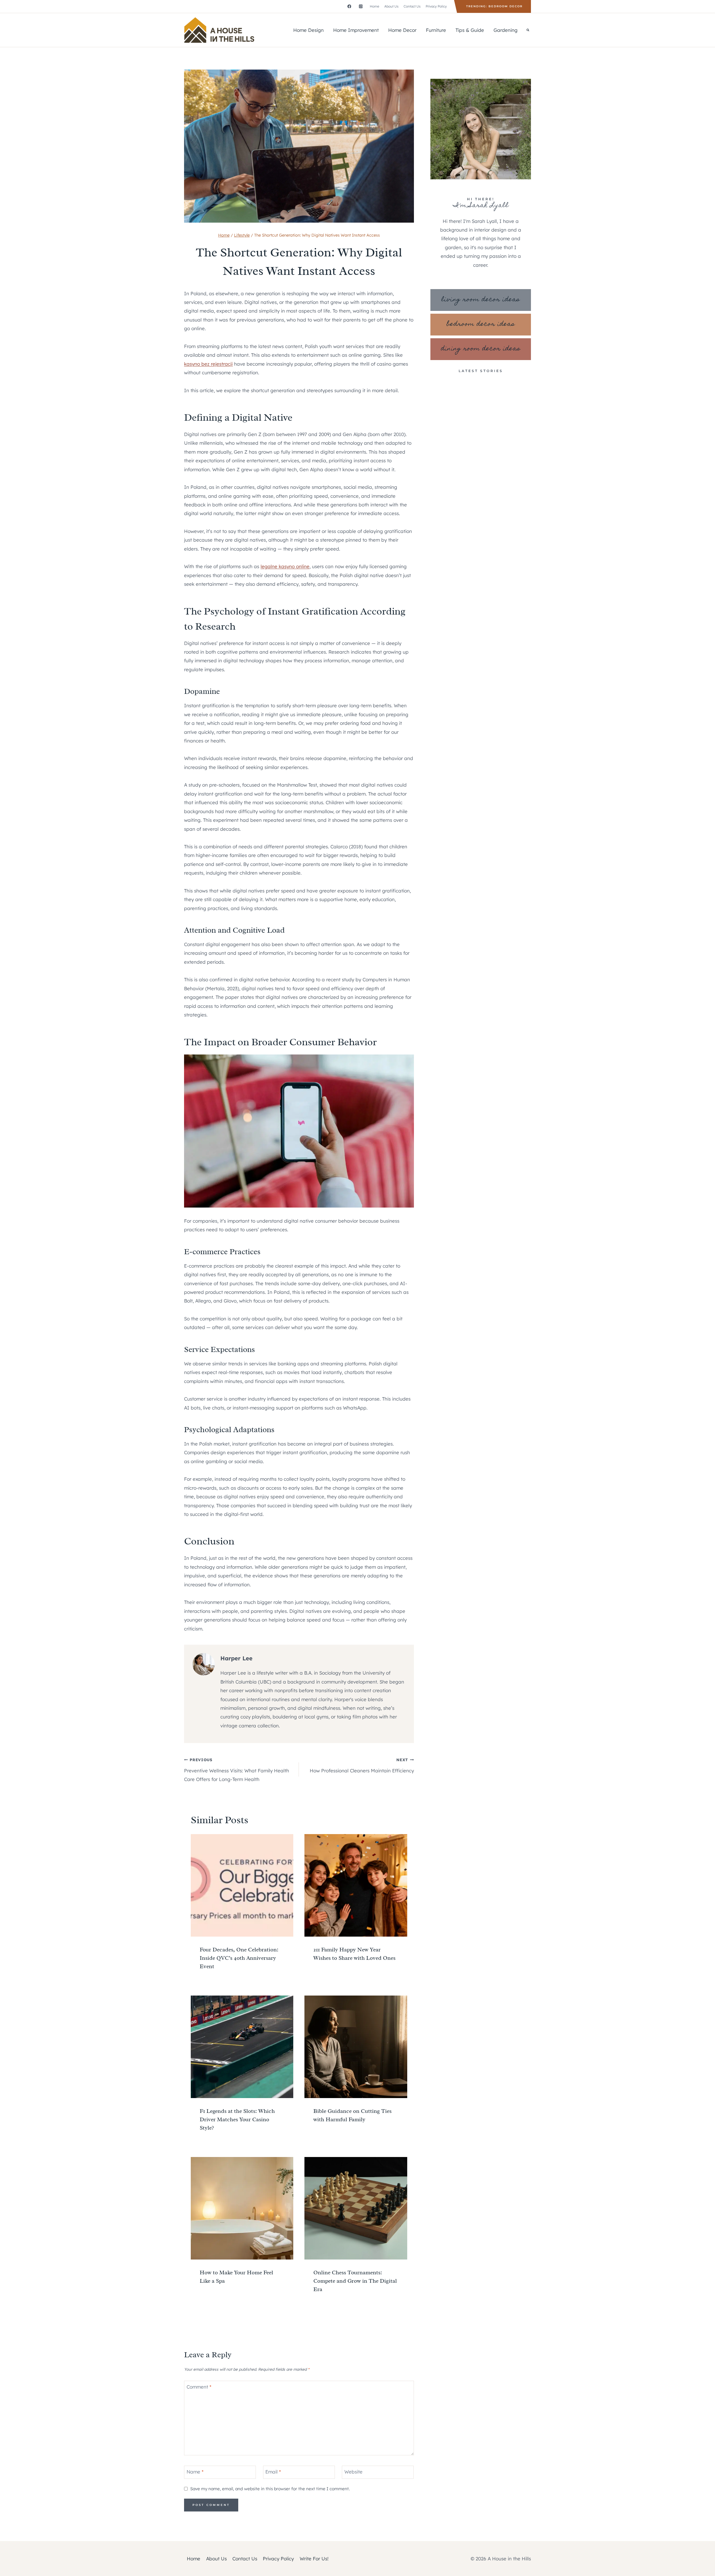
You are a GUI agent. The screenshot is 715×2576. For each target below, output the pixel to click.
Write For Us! (314, 2559)
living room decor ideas (481, 300)
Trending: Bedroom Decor (494, 6)
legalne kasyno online (285, 566)
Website (353, 2472)
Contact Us (412, 6)
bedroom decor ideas (481, 324)
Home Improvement (356, 30)
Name (195, 2472)
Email (273, 2472)
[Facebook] (349, 6)
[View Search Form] (528, 30)
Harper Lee (236, 1658)
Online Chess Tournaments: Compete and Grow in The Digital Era (355, 2281)
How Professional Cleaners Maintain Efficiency (362, 1765)
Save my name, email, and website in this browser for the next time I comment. (270, 2489)
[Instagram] (361, 6)
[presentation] (242, 1885)
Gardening (506, 30)
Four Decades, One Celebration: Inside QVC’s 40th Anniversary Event (239, 1958)
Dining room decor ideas (481, 349)
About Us (391, 6)
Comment (199, 2387)
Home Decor (402, 30)
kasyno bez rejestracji (208, 364)
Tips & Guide (470, 30)
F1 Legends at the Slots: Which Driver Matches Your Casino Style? (237, 2119)
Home (375, 6)
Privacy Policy (436, 6)
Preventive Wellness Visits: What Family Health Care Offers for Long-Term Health (237, 1770)
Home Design (308, 30)
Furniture (436, 30)
